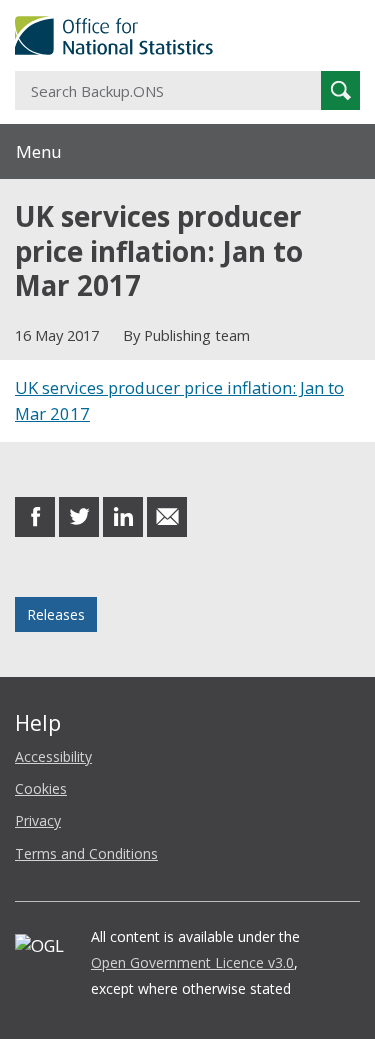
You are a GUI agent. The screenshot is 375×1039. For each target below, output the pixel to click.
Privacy (38, 820)
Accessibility (53, 756)
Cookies (41, 788)
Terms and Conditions (86, 853)
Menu (39, 151)
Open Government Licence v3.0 (192, 962)
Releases (56, 614)
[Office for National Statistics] (187, 35)
